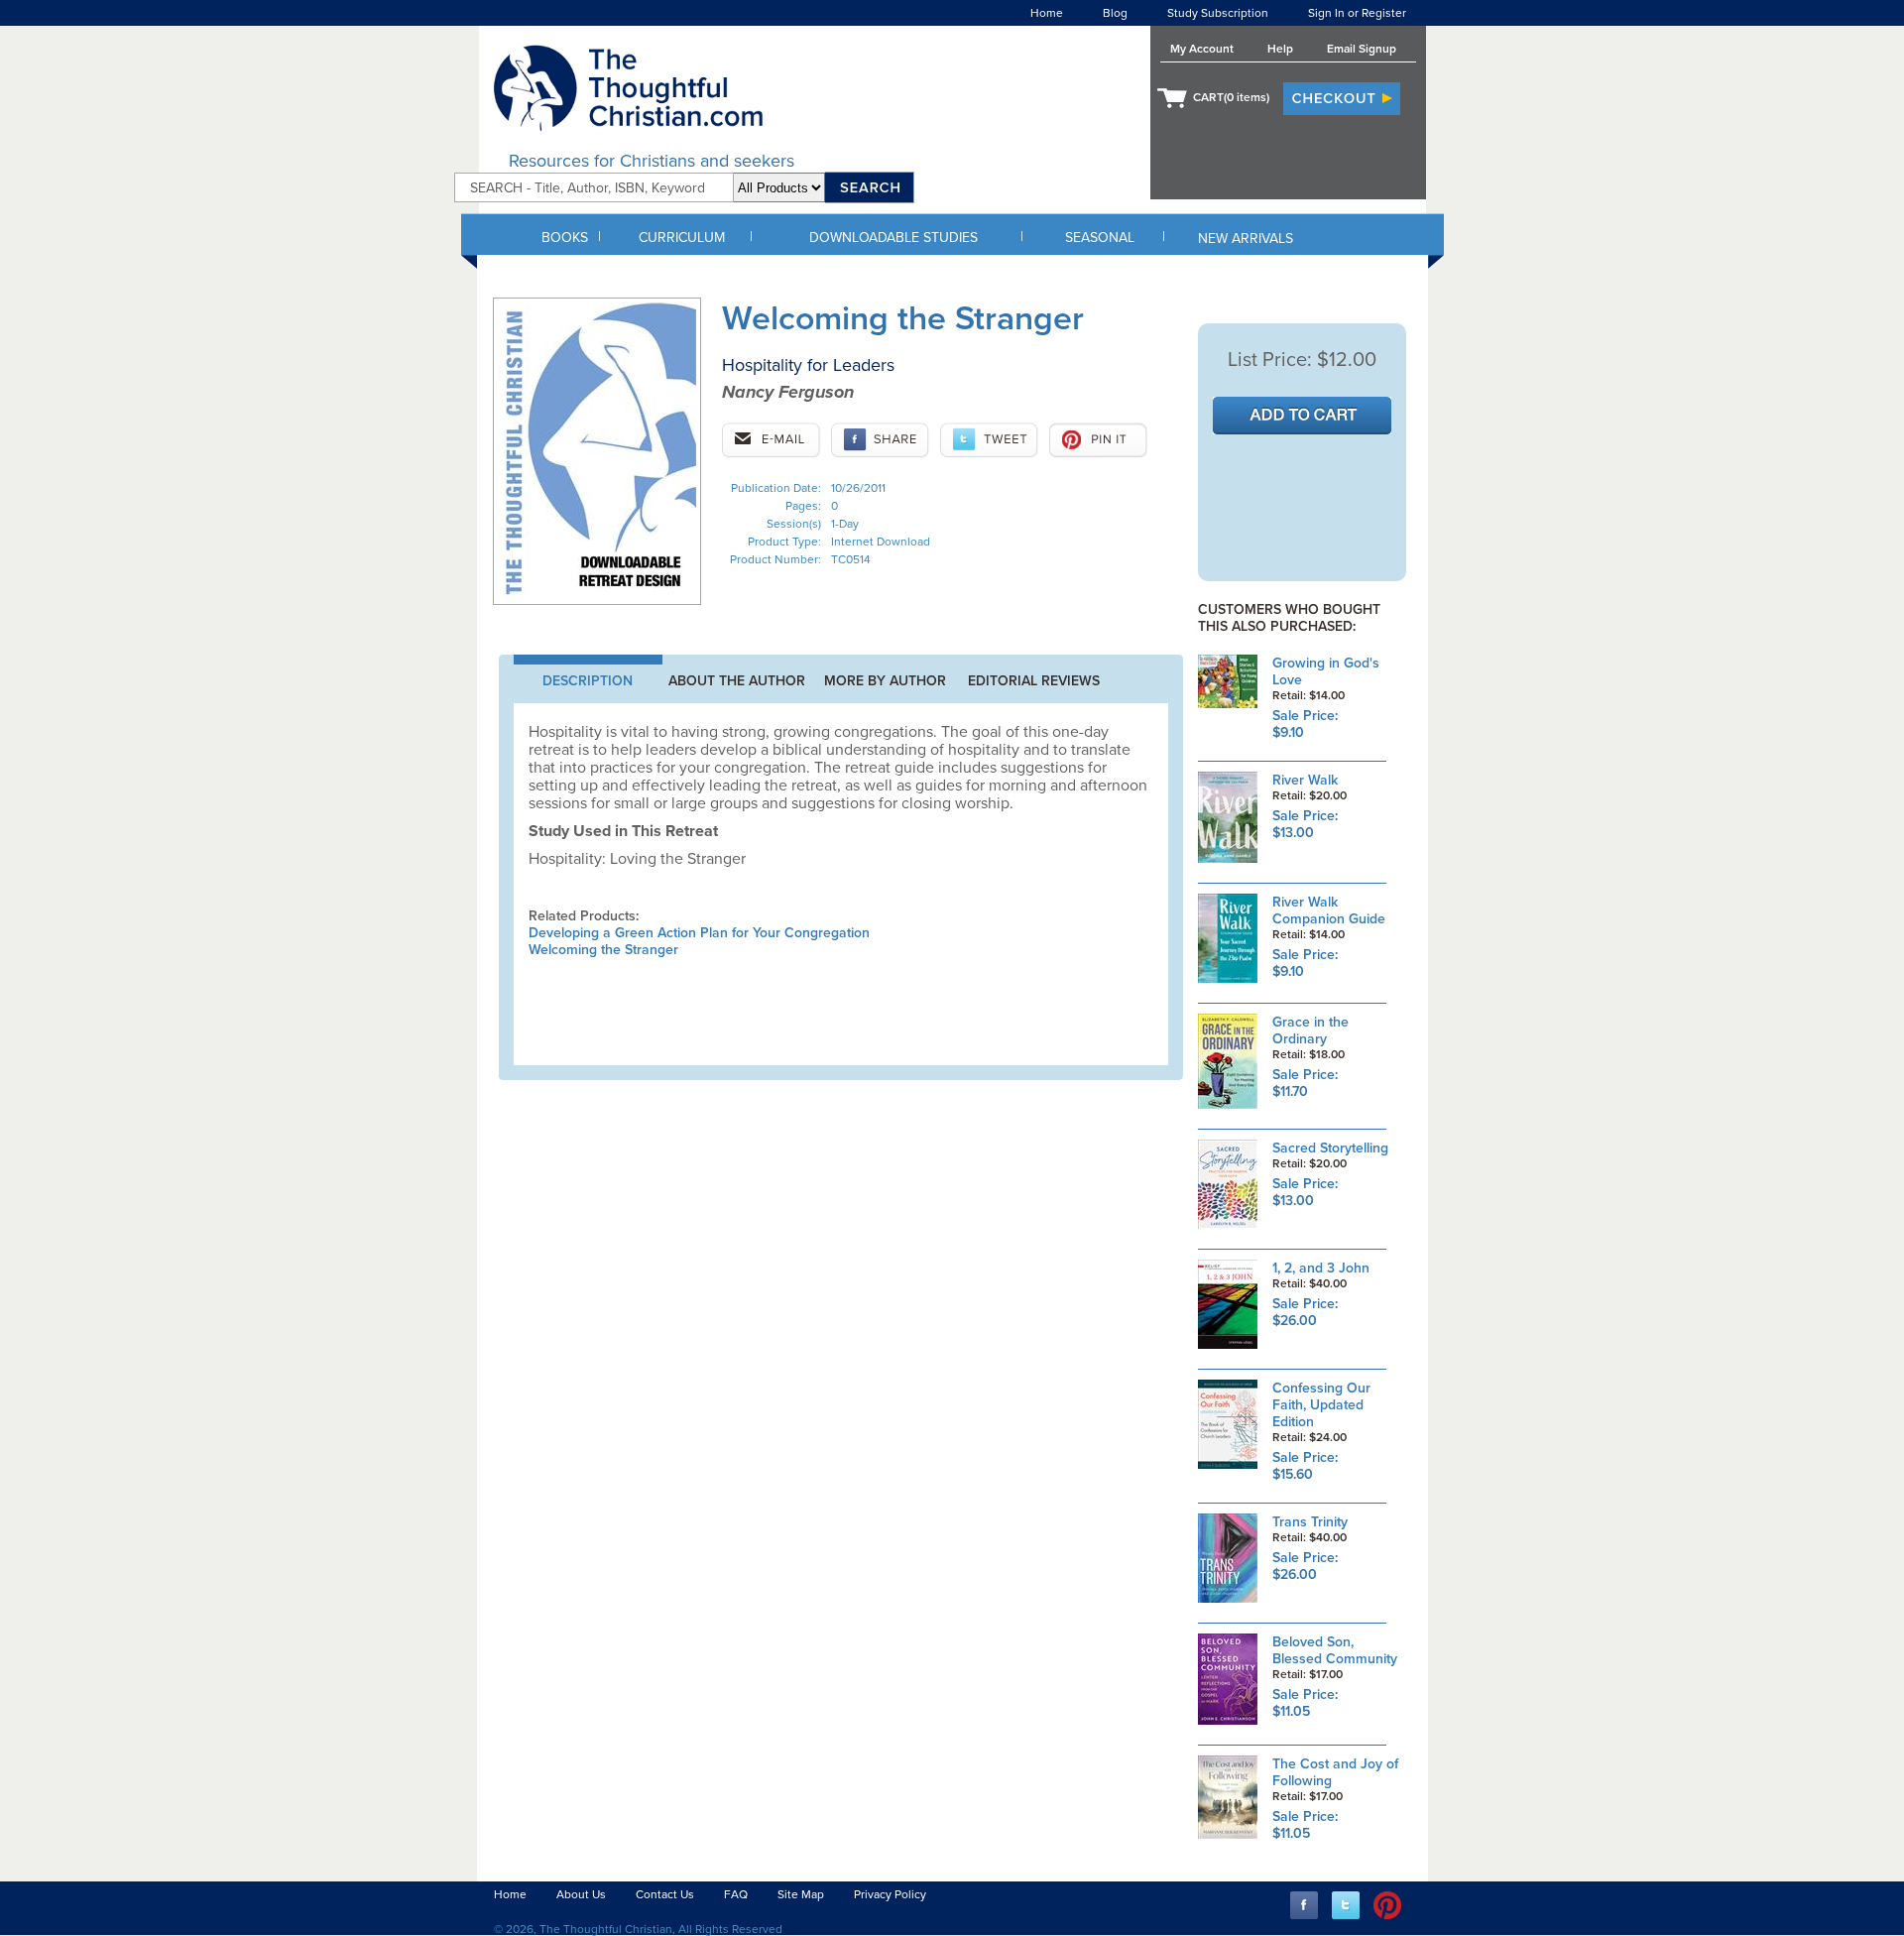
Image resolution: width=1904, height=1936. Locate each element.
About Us (581, 1894)
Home (1047, 13)
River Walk (1305, 780)
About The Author (737, 681)
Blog (1115, 13)
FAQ (736, 1894)
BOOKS (565, 238)
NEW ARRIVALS (1246, 239)
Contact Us (665, 1894)
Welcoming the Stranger (603, 950)
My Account (1202, 49)
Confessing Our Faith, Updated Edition (1321, 1405)
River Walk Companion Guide (1329, 910)
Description (588, 681)
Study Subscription (1218, 13)
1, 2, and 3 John (1321, 1268)
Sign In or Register (1357, 13)
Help (1280, 49)
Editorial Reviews (1034, 681)
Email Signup (1362, 49)
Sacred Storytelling (1330, 1148)
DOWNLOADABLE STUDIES (893, 238)
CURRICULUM (682, 238)
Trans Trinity (1310, 1522)
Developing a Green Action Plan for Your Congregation (699, 933)
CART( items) (1231, 97)
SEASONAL (1100, 238)
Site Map (801, 1894)
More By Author (885, 681)
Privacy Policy (890, 1894)
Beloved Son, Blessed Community (1335, 1650)
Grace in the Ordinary (1310, 1030)
